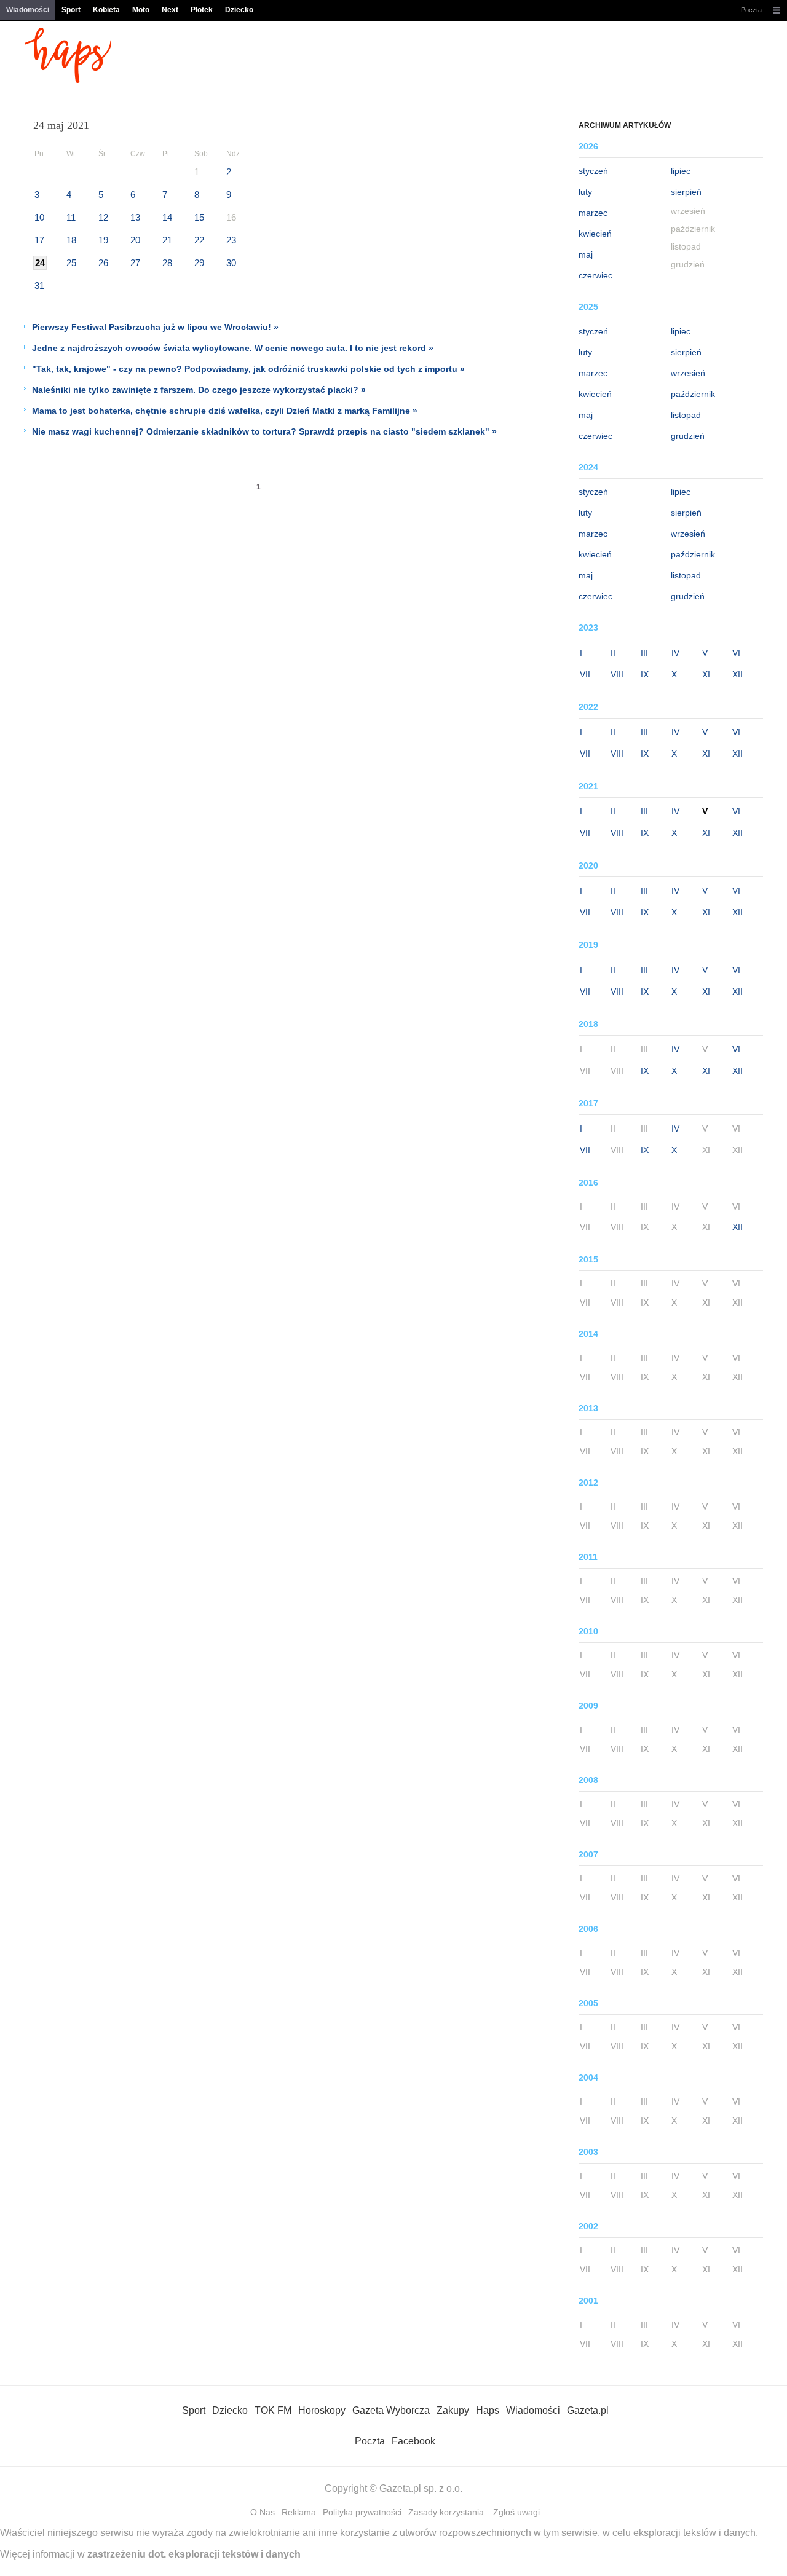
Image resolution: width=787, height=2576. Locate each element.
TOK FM (273, 2410)
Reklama (299, 2512)
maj (586, 254)
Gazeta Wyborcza (391, 2410)
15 (199, 217)
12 (103, 217)
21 (167, 240)
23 (231, 240)
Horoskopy (322, 2410)
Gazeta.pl (588, 2410)
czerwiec (595, 275)
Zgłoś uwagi (516, 2512)
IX (645, 674)
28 (167, 263)
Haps (488, 2410)
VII (585, 674)
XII (738, 674)
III (644, 653)
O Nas (263, 2512)
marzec (593, 213)
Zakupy (453, 2410)
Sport (71, 10)
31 (39, 286)
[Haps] (68, 80)
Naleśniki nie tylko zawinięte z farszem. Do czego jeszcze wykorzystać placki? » (199, 390)
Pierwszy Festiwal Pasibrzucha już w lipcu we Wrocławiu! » (155, 327)
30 (231, 263)
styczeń (593, 171)
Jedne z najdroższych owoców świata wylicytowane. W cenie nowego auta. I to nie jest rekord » (233, 348)
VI (736, 653)
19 (103, 240)
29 (199, 263)
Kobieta (106, 10)
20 (135, 240)
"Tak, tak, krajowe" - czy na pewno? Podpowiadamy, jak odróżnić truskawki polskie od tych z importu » (248, 369)
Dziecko (239, 10)
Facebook (413, 2441)
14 (167, 217)
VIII (617, 674)
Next (170, 10)
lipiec (681, 171)
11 (71, 217)
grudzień (688, 436)
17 (39, 240)
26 (103, 263)
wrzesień (688, 373)
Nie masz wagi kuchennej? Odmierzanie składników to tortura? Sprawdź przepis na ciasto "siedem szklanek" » (264, 431)
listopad (686, 415)
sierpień (686, 192)
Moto (141, 10)
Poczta (751, 10)
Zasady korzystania (446, 2512)
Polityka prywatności (362, 2512)
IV (675, 653)
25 (71, 263)
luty (585, 192)
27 (135, 263)
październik (693, 394)
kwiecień (595, 234)
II (613, 653)
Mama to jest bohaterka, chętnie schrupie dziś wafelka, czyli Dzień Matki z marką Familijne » (225, 411)
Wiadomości (28, 10)
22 (199, 240)
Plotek (202, 10)
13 (135, 217)
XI (706, 674)
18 (71, 240)
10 (39, 217)
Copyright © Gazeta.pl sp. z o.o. (393, 2488)
